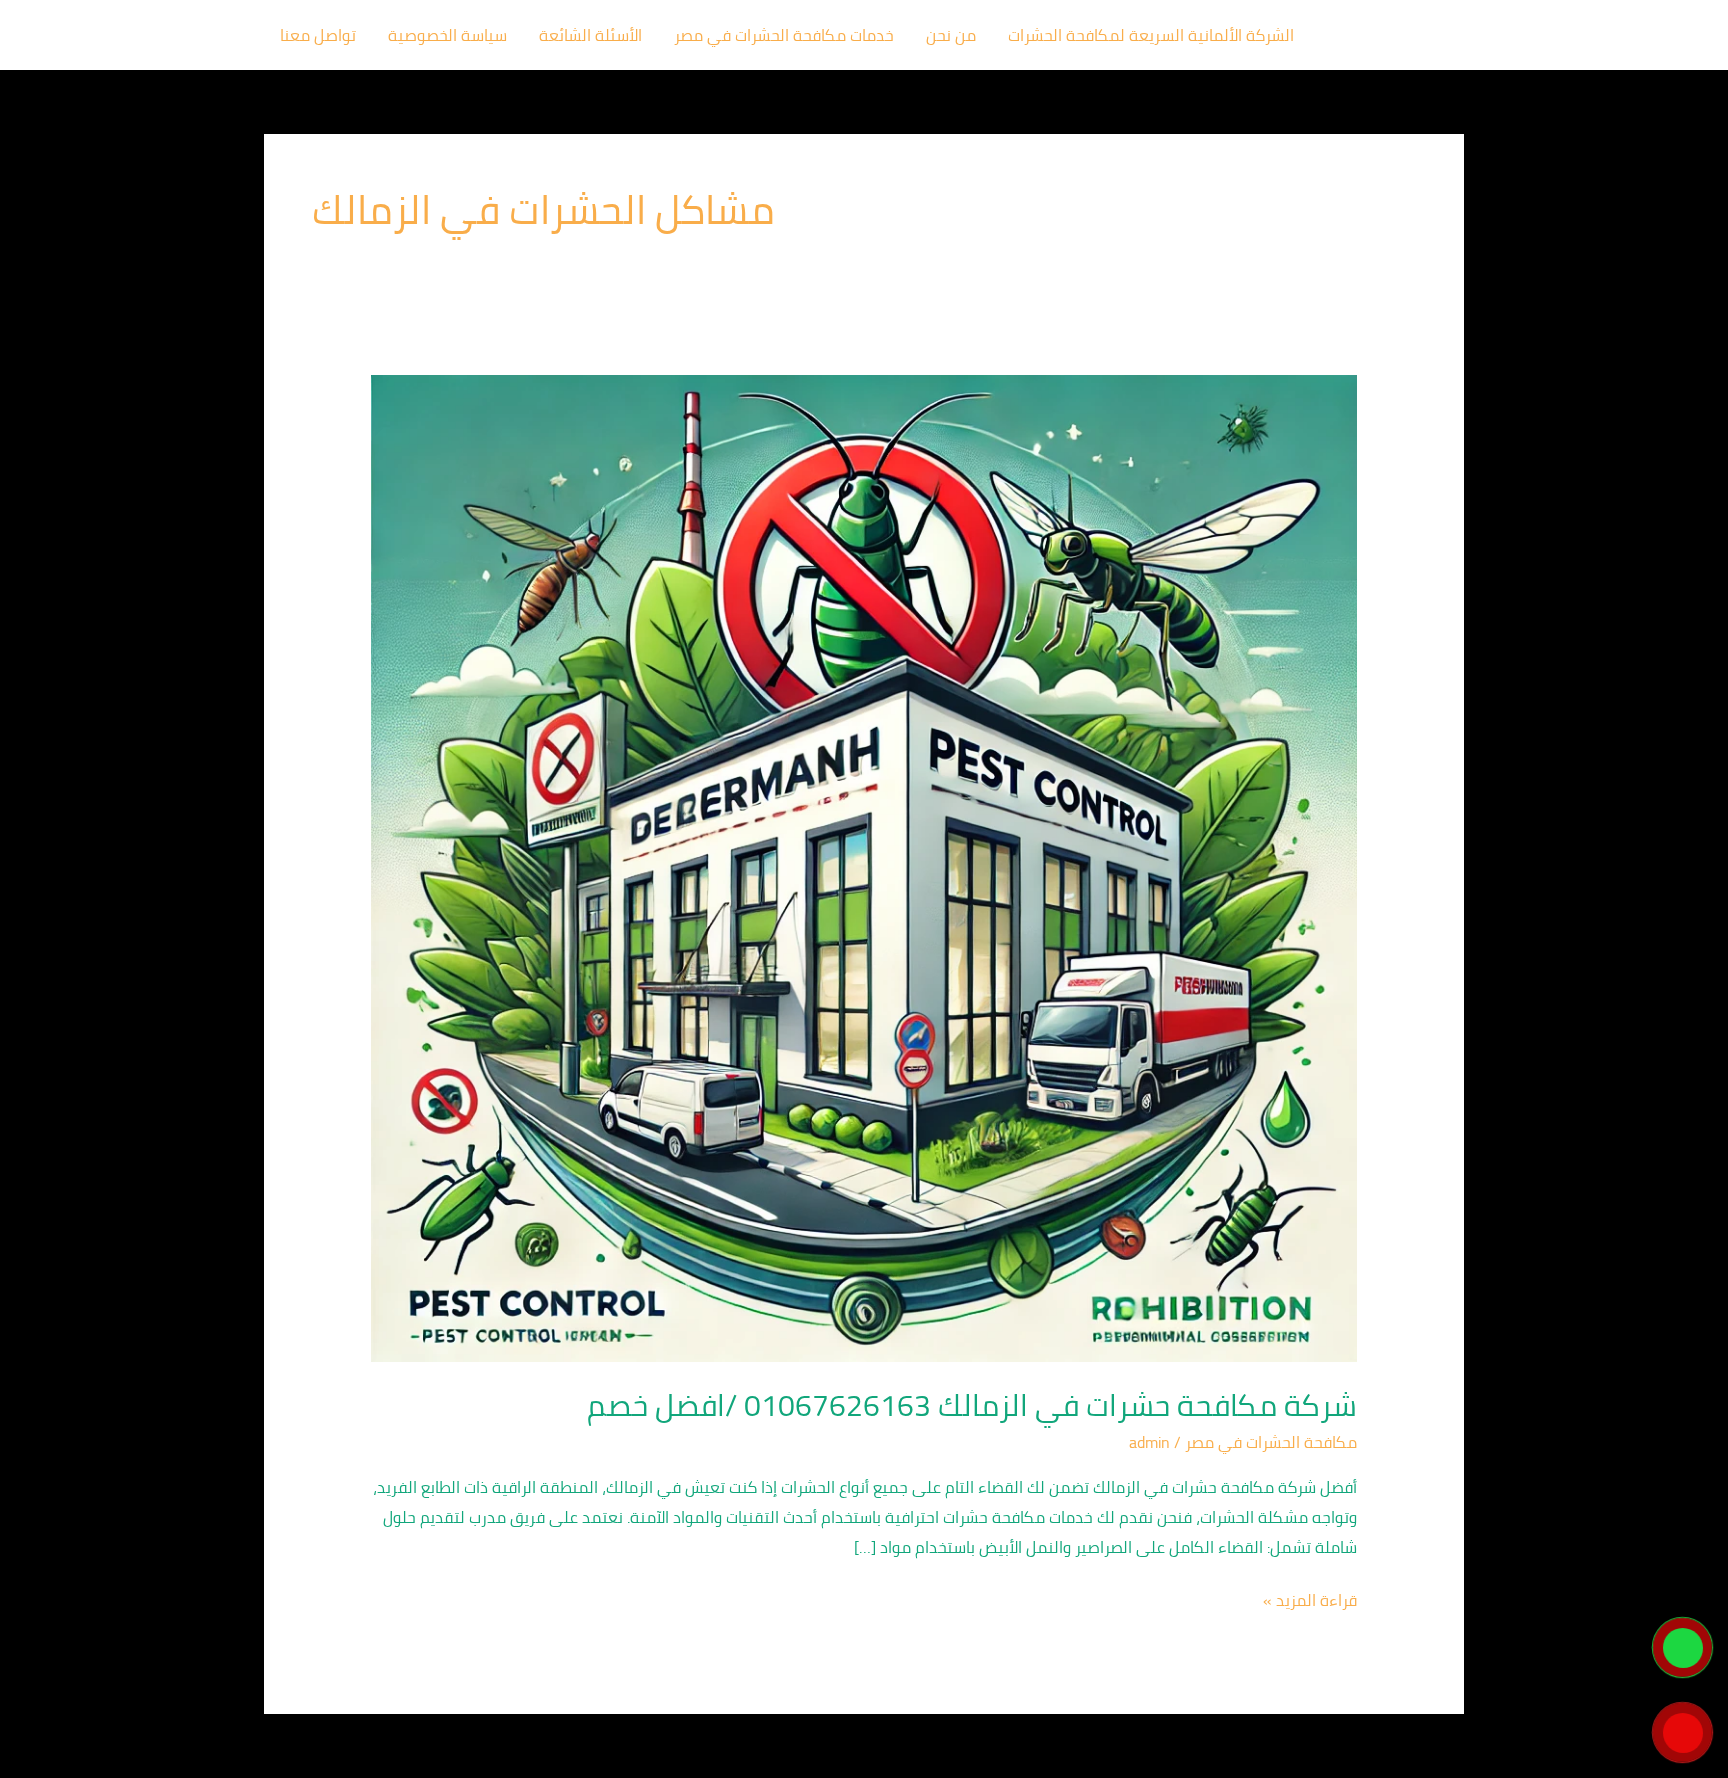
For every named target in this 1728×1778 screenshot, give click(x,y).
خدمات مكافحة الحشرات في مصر (784, 35)
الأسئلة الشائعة (590, 35)
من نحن (951, 35)
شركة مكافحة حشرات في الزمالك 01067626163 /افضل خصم (972, 1405)
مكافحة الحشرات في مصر (1271, 1442)
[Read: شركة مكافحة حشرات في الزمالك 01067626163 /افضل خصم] (864, 867)
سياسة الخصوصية (447, 35)
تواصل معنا (318, 35)
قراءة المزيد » (1310, 1600)
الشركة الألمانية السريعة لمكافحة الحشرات (1151, 35)
